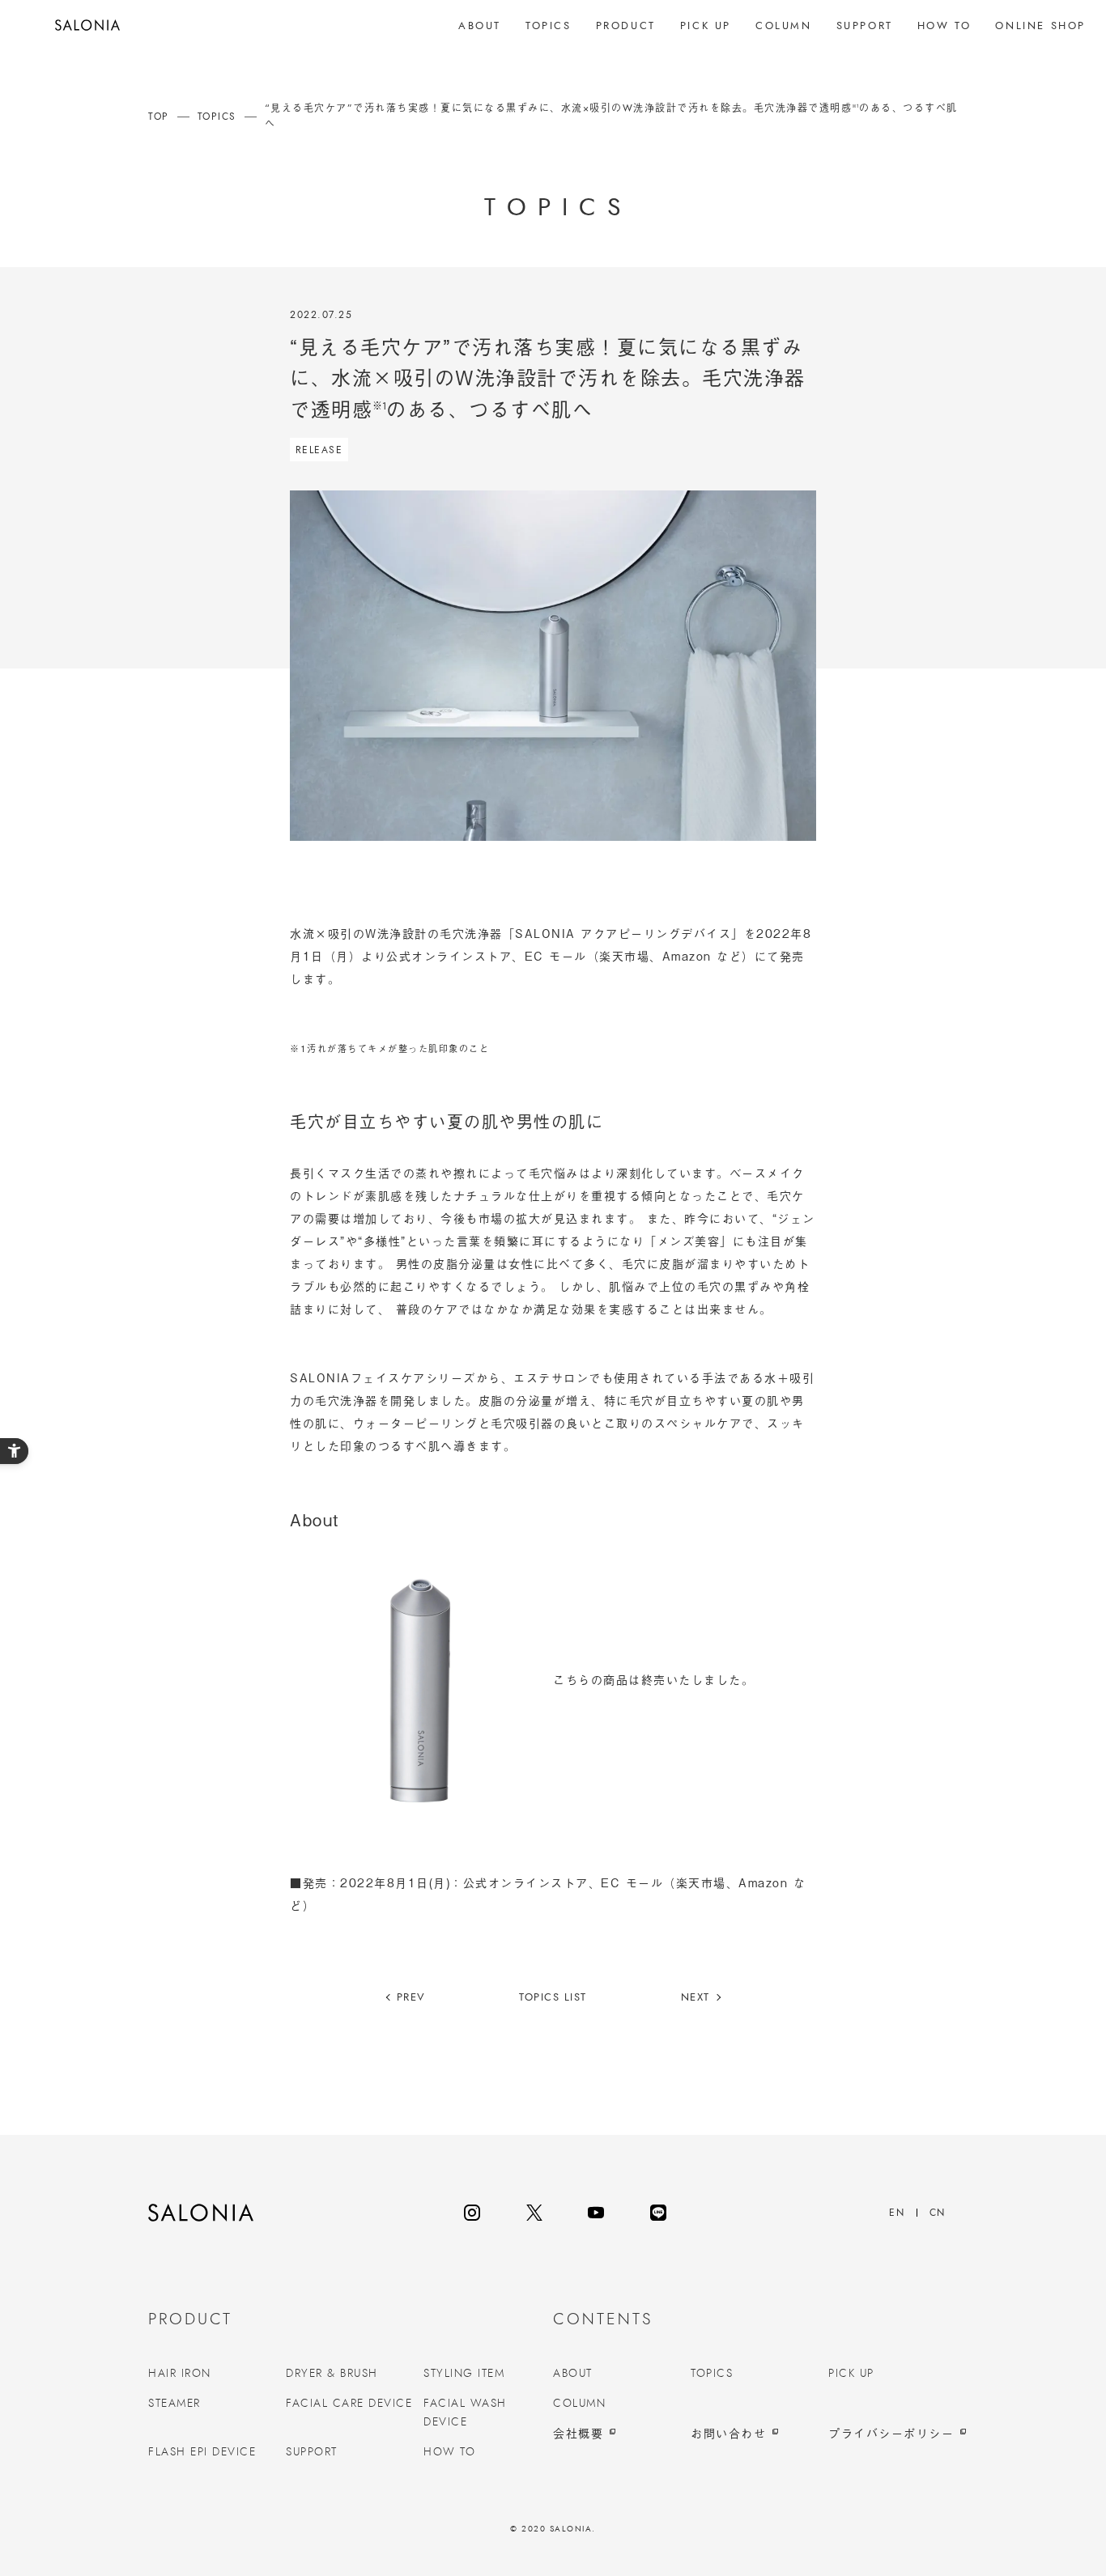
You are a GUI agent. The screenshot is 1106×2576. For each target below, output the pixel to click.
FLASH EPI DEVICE (202, 2452)
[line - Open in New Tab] (658, 2213)
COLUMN (579, 2404)
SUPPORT (312, 2452)
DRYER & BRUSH (332, 2374)
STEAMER (174, 2404)
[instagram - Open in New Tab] (472, 2213)
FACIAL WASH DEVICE (465, 2413)
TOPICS (712, 2374)
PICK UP (851, 2374)
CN (938, 2213)
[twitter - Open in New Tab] (534, 2213)
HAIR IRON (180, 2374)
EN (897, 2213)
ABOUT (573, 2374)
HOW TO (449, 2452)
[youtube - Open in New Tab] (596, 2213)
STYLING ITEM (464, 2374)
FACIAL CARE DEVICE (349, 2404)
